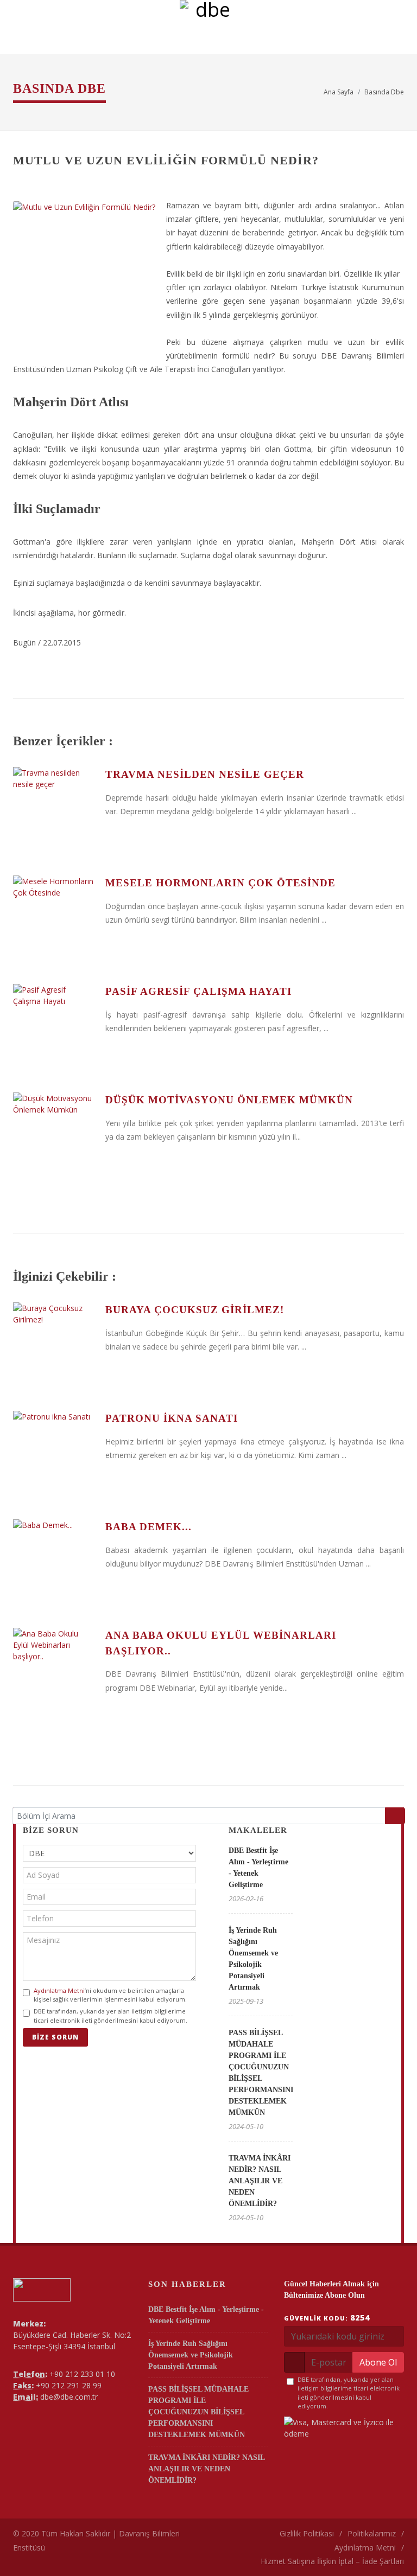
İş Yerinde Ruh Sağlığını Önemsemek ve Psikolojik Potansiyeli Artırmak (191, 2355)
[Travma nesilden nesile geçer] (54, 808)
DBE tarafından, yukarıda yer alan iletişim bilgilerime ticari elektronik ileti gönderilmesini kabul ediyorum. (110, 2016)
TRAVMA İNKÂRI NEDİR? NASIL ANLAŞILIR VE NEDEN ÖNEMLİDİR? (260, 2181)
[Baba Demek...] (54, 1560)
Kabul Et (393, 2540)
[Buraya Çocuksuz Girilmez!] (54, 1343)
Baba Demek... (149, 1527)
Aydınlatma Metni (59, 1990)
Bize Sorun (55, 2037)
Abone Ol (378, 2362)
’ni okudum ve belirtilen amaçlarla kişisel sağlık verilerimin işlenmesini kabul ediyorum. (110, 1995)
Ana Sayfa (339, 92)
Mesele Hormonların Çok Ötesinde (220, 883)
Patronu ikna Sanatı (172, 1418)
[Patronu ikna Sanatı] (54, 1452)
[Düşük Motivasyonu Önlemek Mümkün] (54, 1133)
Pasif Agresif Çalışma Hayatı (198, 991)
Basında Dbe (384, 92)
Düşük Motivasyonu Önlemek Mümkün (229, 1100)
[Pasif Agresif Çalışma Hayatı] (54, 1025)
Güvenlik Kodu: (327, 2318)
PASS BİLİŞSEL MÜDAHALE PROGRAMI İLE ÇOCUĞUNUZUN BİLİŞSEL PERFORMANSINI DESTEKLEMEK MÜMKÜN (198, 2412)
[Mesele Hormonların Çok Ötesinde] (54, 916)
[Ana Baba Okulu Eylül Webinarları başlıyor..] (54, 1669)
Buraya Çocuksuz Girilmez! (195, 1310)
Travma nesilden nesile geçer (205, 774)
